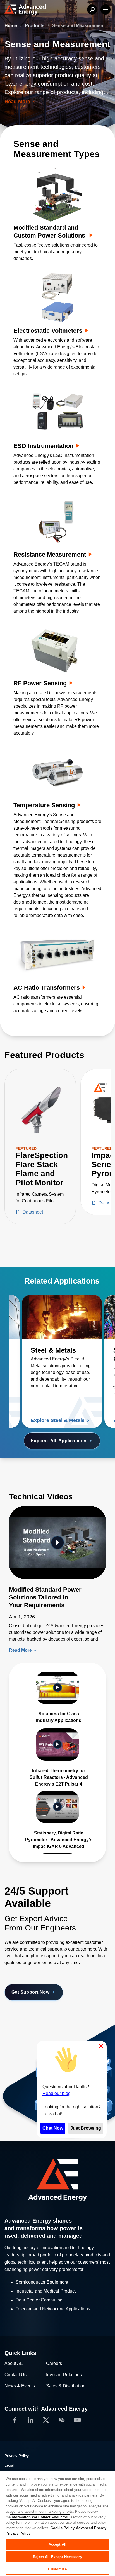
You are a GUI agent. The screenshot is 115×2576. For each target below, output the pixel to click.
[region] (57, 2523)
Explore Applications (59, 1441)
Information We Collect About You (40, 2517)
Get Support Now (30, 1992)
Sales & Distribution (66, 2386)
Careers (54, 2363)
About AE (14, 2363)
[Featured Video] (57, 1542)
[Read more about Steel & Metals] (62, 1317)
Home (11, 26)
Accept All (57, 2545)
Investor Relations (64, 2375)
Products (35, 26)
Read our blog (57, 2093)
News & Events (20, 2386)
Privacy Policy (17, 2456)
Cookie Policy (63, 2528)
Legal (9, 2465)
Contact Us (15, 2375)
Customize (57, 2569)
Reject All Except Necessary (57, 2557)
